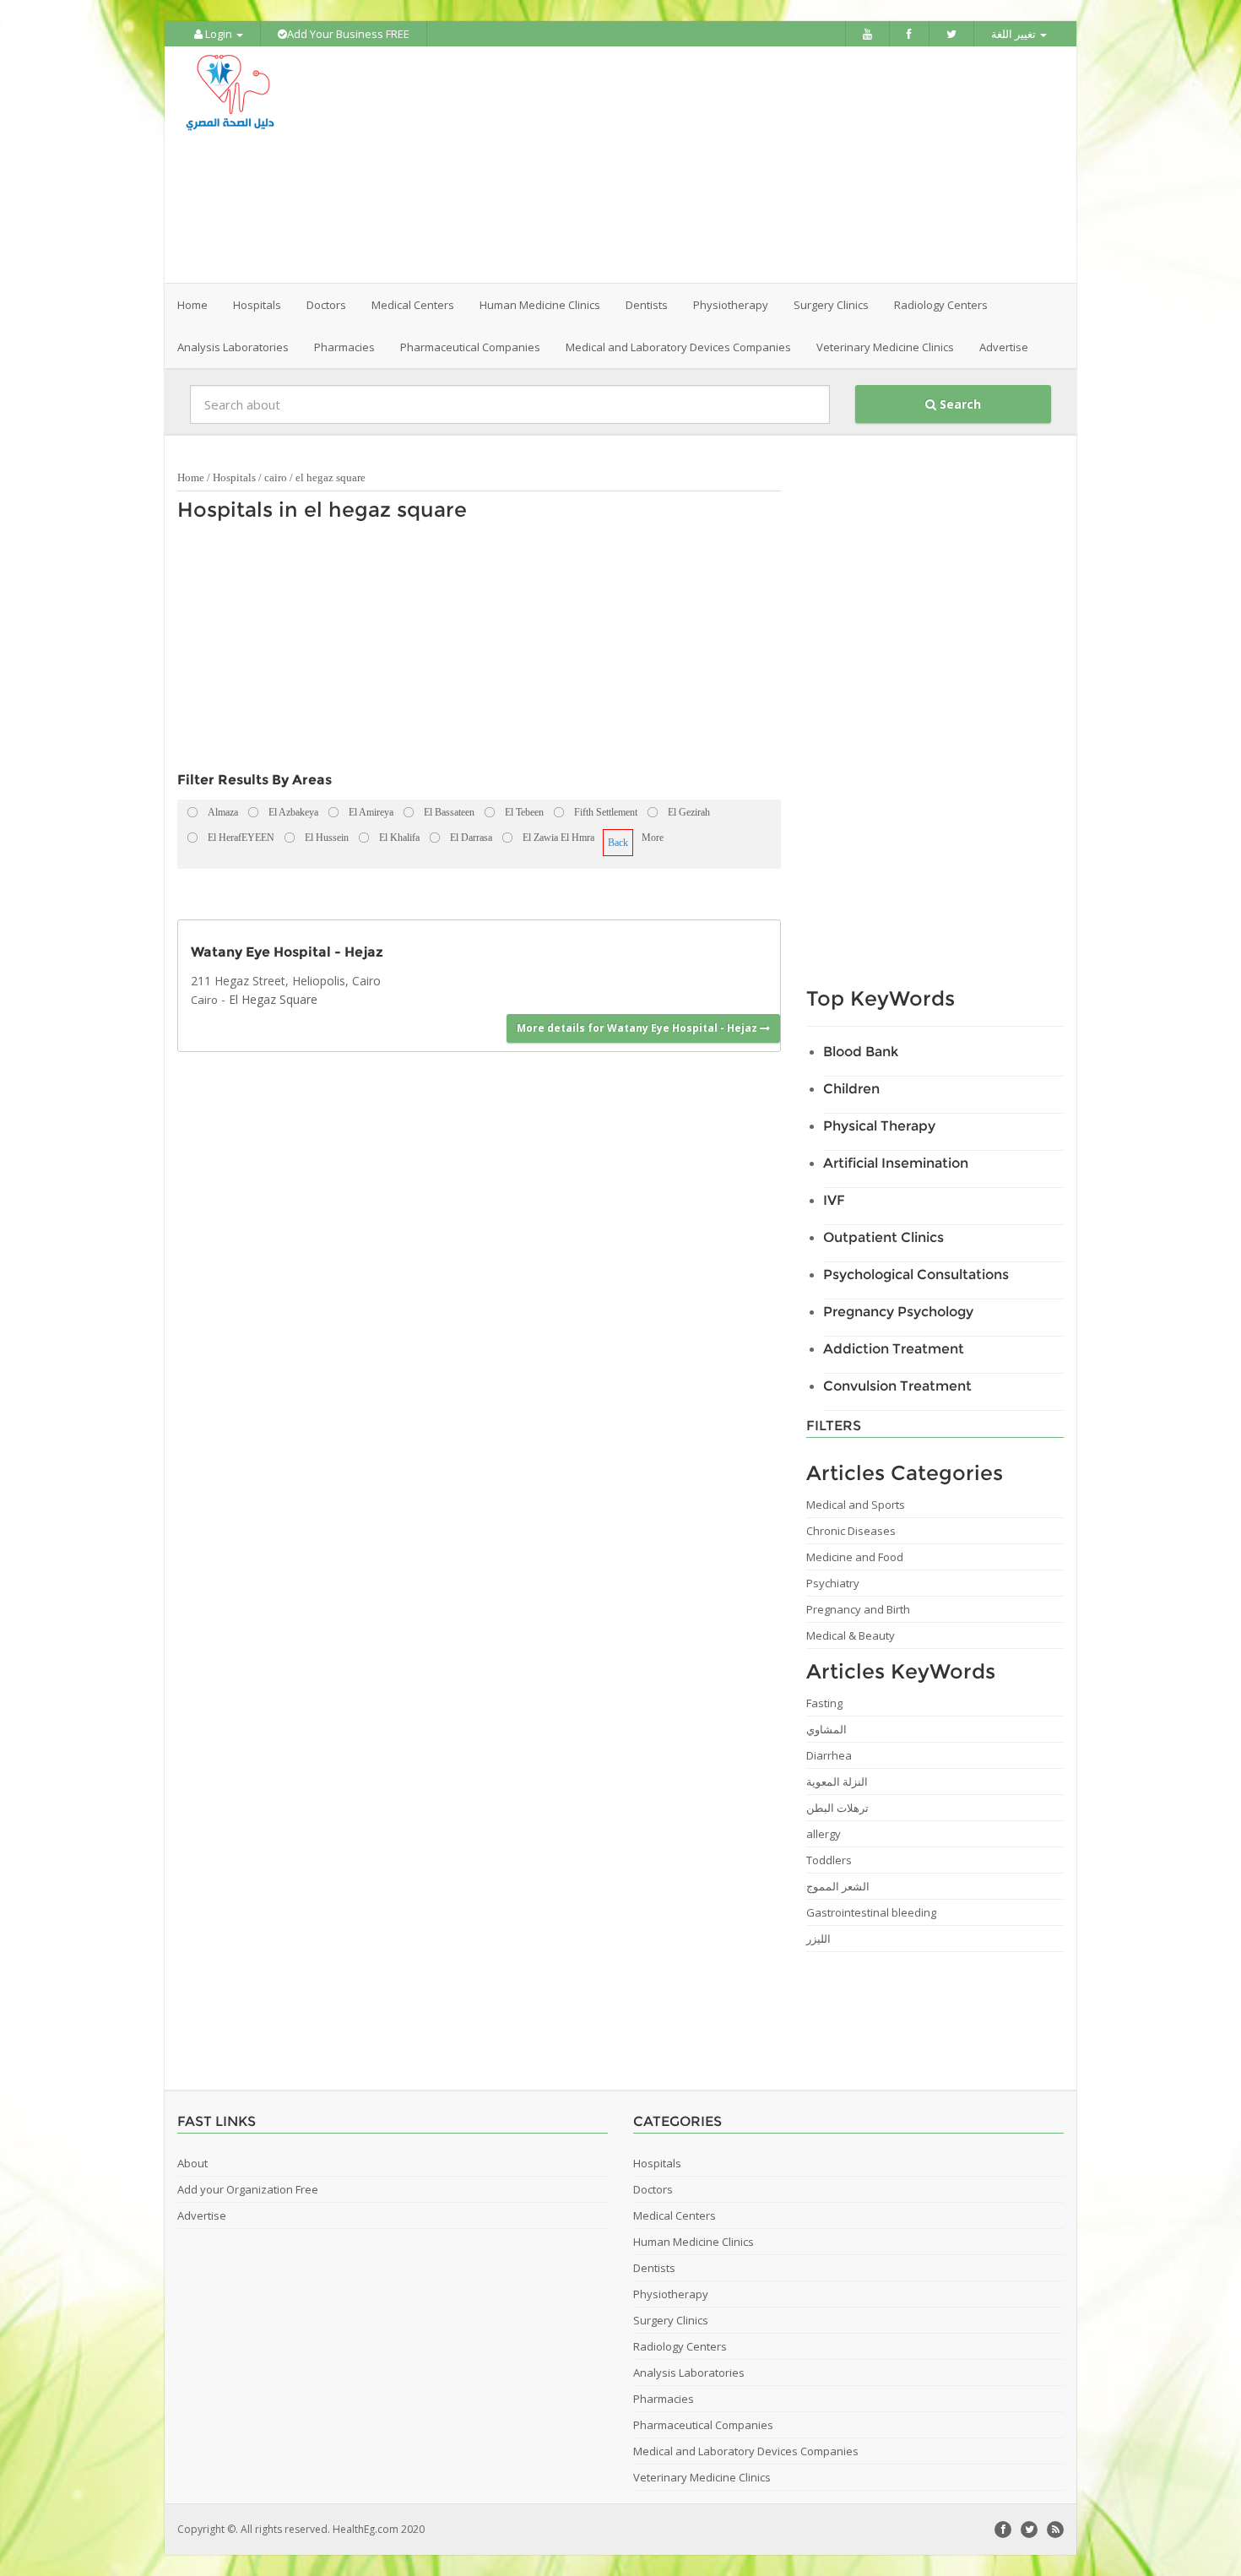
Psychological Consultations (916, 1274)
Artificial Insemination (896, 1163)
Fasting (824, 1703)
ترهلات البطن (837, 1808)
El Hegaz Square (273, 999)
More (653, 838)
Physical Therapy (879, 1126)
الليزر (818, 1939)
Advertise (1004, 347)
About (192, 2163)
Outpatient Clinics (883, 1237)
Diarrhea (829, 1755)
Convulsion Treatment (897, 1386)
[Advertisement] (715, 165)
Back (618, 843)
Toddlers (829, 1860)
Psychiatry (833, 1583)
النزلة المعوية (837, 1782)
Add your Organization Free (248, 2189)
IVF (834, 1200)
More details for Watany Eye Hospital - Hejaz (638, 1028)
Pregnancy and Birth (858, 1609)
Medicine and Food (855, 1557)
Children (851, 1089)
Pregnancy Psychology (898, 1312)
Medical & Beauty (851, 1635)
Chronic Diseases (851, 1531)
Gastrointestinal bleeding (871, 1912)
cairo (276, 477)
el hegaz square (331, 477)
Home (192, 305)
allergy (824, 1834)
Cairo (204, 1000)
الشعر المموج (838, 1886)
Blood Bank (861, 1052)
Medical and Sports (856, 1505)
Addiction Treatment (894, 1349)
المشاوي (826, 1729)
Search (959, 404)
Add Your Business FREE (348, 34)
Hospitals (234, 477)
